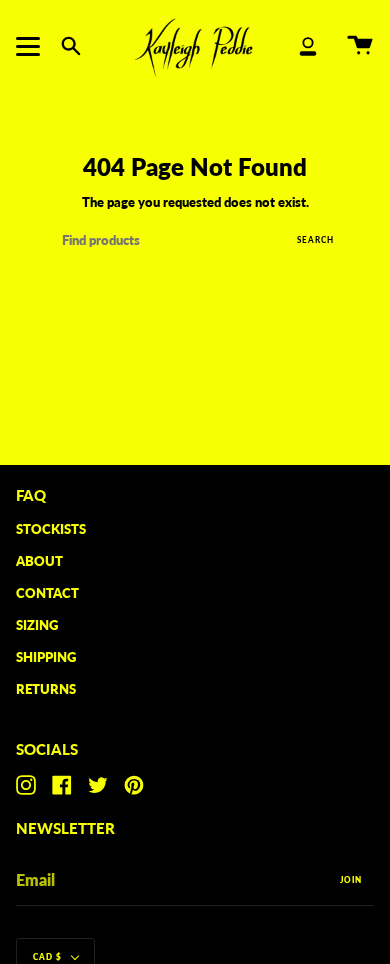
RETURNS (46, 689)
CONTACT (47, 593)
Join (351, 880)
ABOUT (39, 561)
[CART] (360, 46)
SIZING (37, 625)
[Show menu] (31, 46)
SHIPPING (46, 657)
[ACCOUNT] (308, 46)
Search (315, 240)
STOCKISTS (51, 529)
